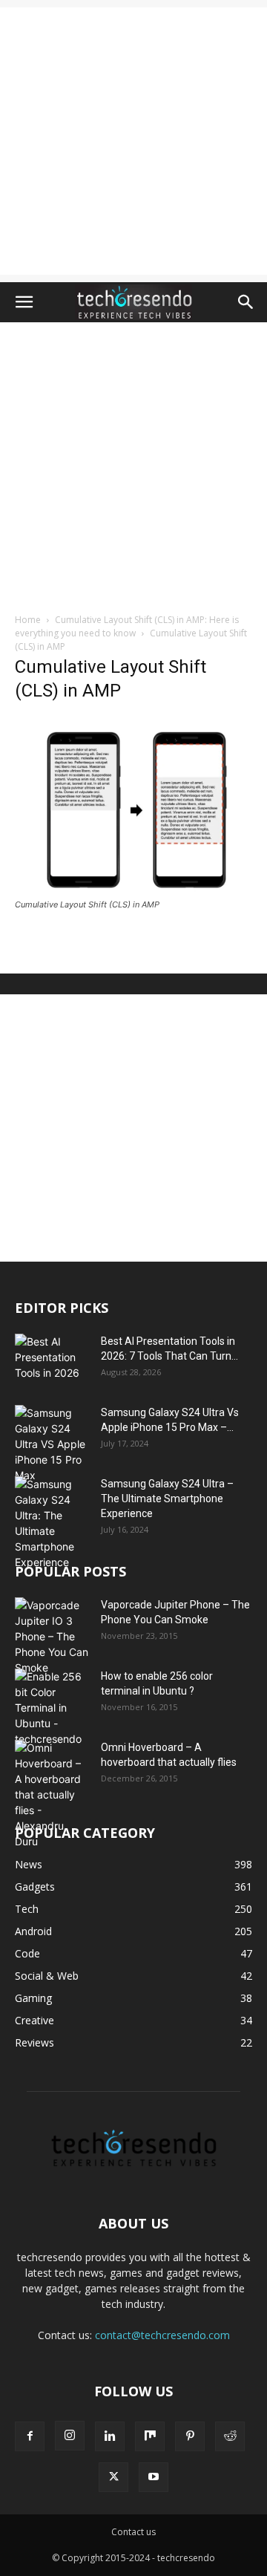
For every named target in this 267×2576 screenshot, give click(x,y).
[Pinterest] (190, 2436)
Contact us (133, 2532)
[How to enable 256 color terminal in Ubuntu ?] (52, 1708)
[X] (113, 2477)
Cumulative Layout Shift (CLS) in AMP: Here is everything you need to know (127, 626)
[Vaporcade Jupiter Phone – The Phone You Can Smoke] (52, 1636)
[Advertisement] (133, 141)
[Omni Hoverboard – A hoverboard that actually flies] (52, 1794)
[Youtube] (154, 2477)
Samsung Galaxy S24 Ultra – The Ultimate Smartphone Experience (167, 1499)
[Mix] (150, 2436)
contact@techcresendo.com (162, 2335)
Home (28, 620)
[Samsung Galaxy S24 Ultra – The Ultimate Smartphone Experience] (52, 1523)
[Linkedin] (110, 2436)
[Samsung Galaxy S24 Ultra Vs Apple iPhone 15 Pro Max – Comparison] (52, 1444)
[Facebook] (30, 2436)
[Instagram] (70, 2436)
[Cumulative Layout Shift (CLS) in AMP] (133, 891)
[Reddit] (230, 2436)
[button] (24, 302)
